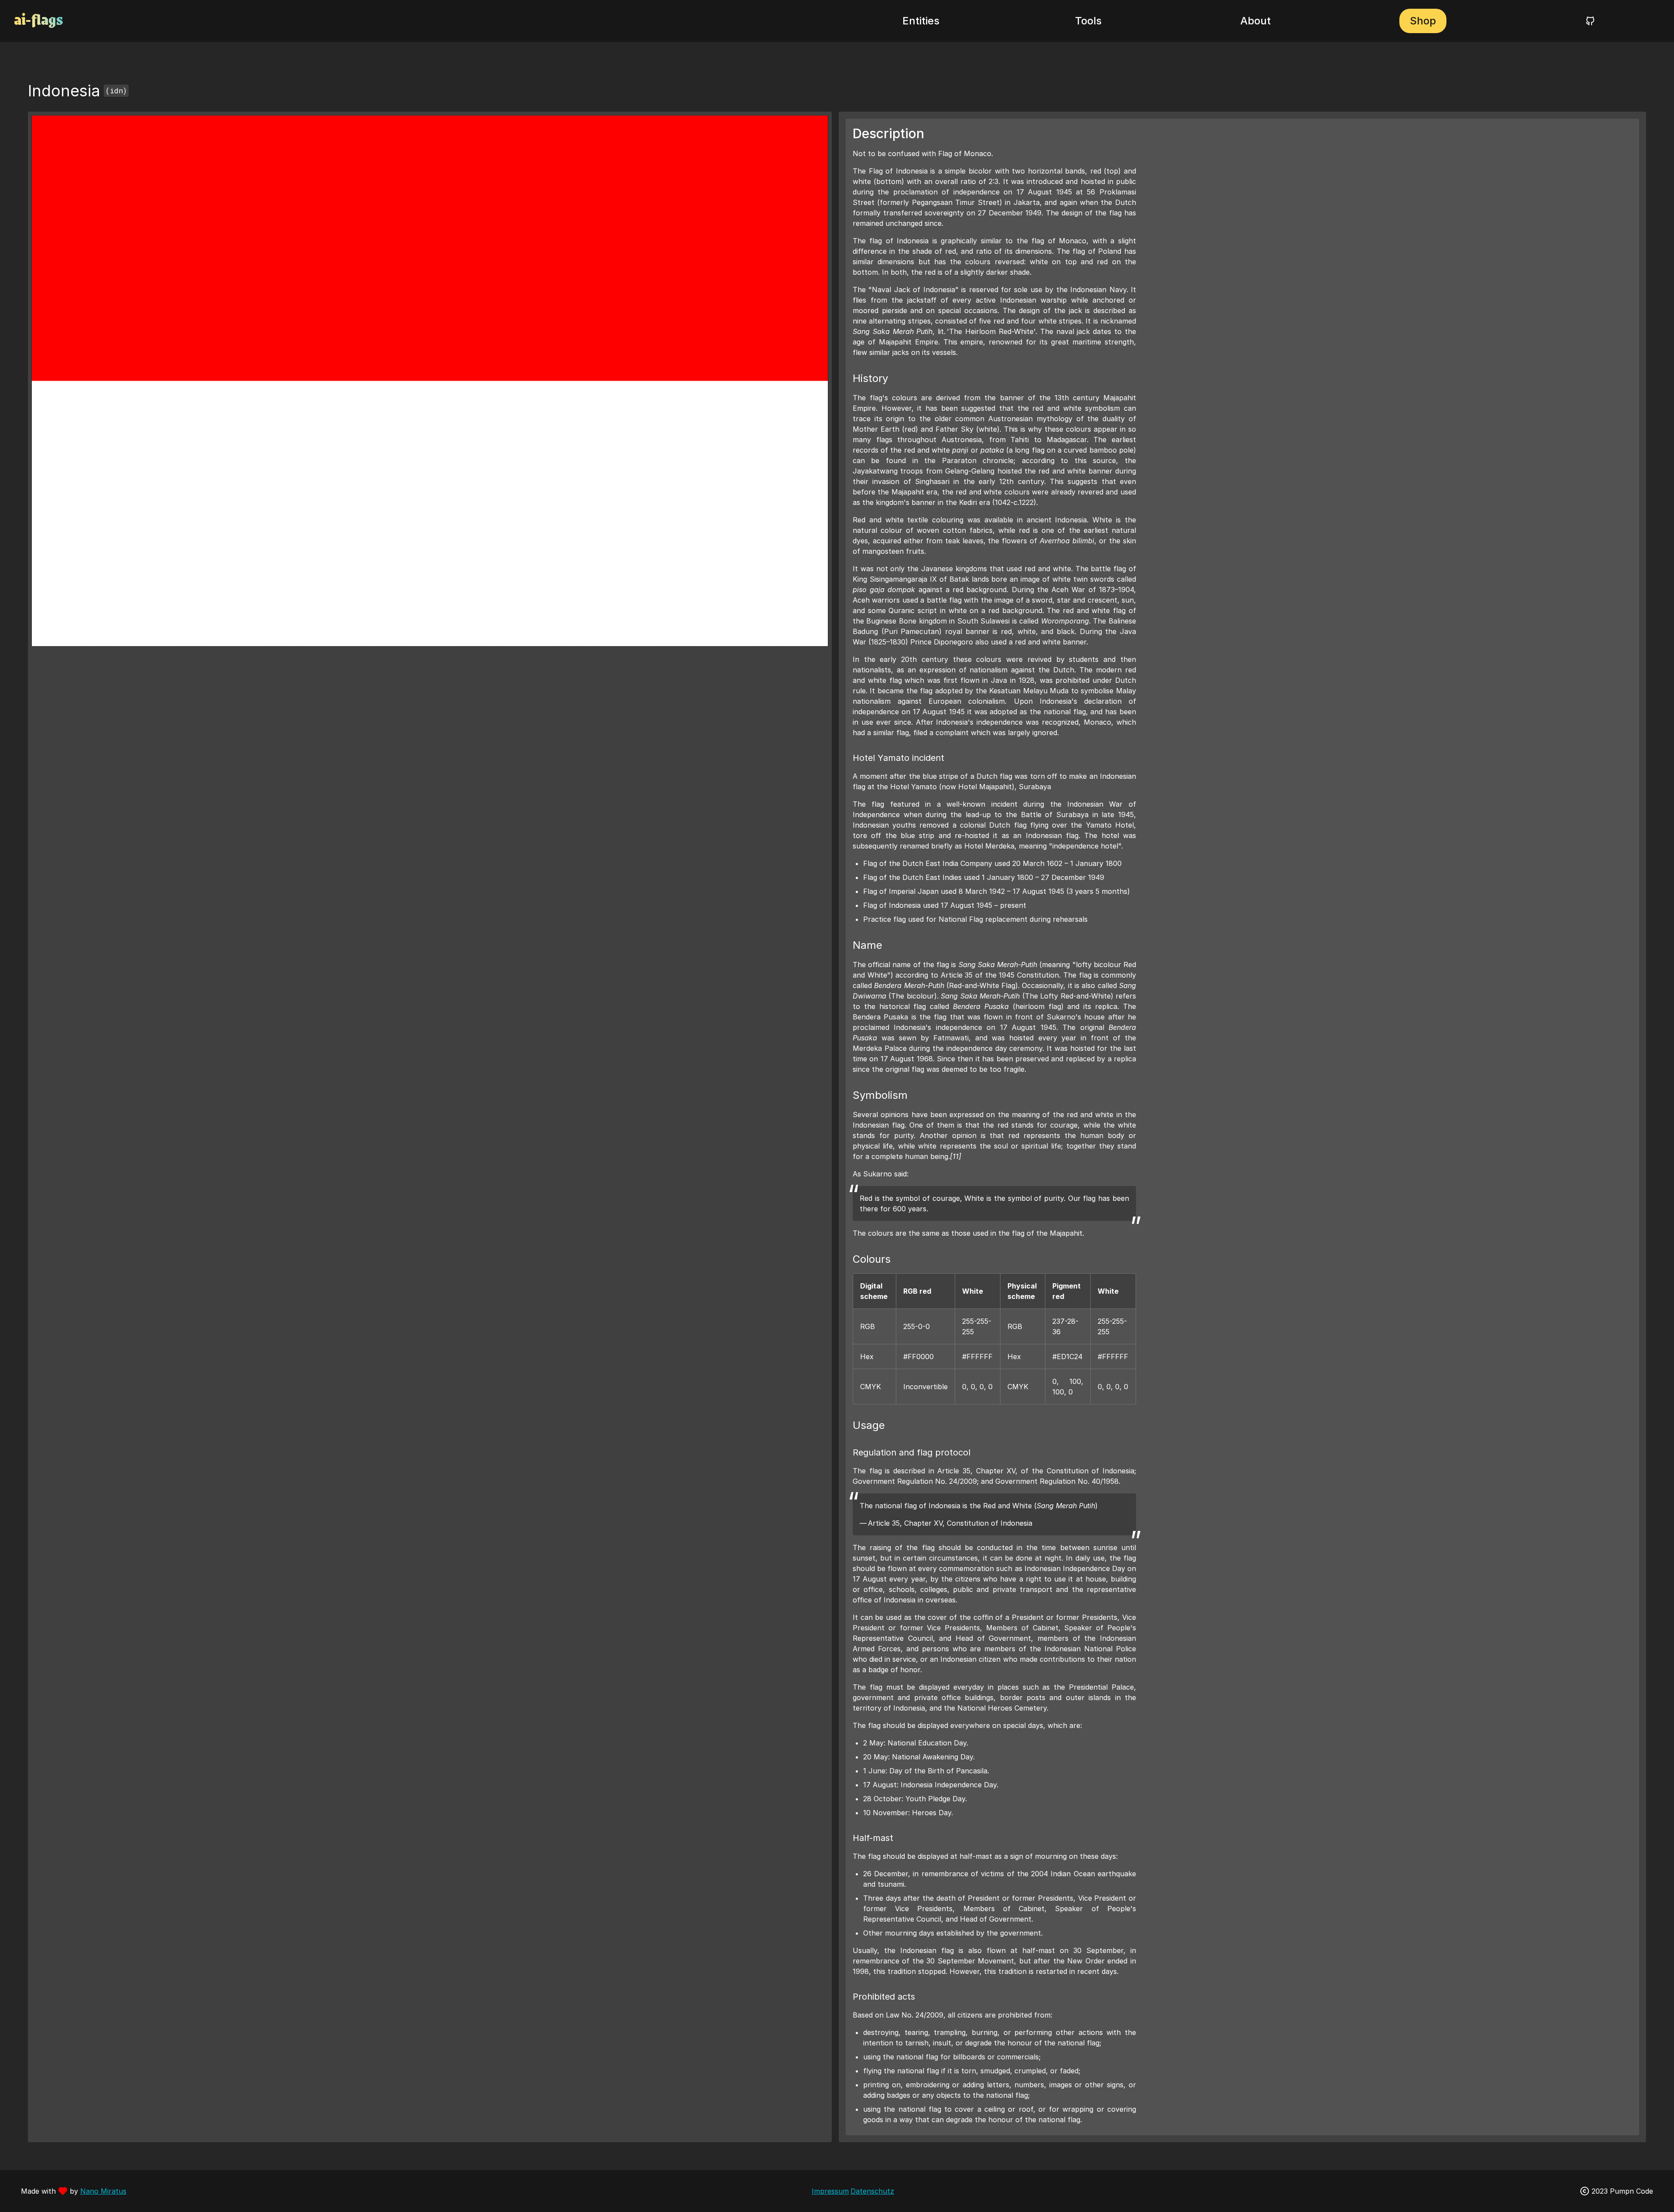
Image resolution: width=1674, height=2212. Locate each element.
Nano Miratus (103, 2191)
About (1255, 21)
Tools (1088, 21)
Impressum (830, 2191)
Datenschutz (872, 2191)
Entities (921, 21)
